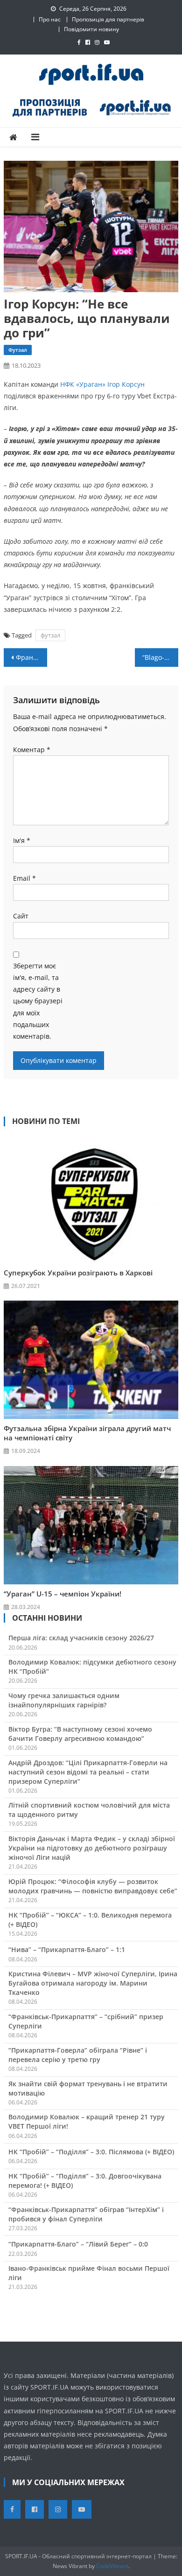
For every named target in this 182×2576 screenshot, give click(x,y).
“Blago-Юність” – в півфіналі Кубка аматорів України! (161, 657)
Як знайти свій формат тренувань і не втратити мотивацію (88, 2088)
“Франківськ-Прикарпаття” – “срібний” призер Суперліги (86, 2021)
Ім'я (22, 840)
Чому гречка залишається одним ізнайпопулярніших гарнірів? (64, 1700)
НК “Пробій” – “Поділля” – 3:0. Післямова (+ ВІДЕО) (91, 2152)
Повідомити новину (91, 29)
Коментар (32, 750)
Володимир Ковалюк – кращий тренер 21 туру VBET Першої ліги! (87, 2121)
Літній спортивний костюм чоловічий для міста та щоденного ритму (89, 1810)
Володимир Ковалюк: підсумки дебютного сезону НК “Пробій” (92, 1667)
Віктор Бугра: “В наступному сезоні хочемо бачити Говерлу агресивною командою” (80, 1734)
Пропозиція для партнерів (108, 19)
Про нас (50, 19)
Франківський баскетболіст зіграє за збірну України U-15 (32, 657)
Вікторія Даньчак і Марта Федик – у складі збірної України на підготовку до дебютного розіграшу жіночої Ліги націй (92, 1848)
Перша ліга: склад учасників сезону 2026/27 (81, 1638)
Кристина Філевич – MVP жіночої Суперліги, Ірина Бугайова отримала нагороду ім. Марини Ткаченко (93, 1983)
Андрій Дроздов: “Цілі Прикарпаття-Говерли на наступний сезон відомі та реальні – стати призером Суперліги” (88, 1772)
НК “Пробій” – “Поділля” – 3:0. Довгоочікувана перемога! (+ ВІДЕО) (85, 2181)
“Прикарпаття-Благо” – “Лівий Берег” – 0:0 (78, 2244)
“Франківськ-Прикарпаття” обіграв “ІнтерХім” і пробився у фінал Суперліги (86, 2214)
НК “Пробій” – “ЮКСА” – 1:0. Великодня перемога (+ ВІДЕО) (90, 1920)
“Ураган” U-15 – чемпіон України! (63, 1594)
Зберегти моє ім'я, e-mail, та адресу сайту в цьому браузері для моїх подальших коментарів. (38, 1001)
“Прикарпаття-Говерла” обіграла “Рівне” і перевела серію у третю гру (78, 2055)
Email (24, 878)
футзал (50, 635)
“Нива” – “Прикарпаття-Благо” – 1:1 (67, 1949)
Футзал (18, 350)
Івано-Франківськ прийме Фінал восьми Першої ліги (89, 2273)
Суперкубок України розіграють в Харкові (78, 1273)
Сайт (21, 916)
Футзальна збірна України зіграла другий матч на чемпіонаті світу (87, 1433)
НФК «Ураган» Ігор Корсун (102, 384)
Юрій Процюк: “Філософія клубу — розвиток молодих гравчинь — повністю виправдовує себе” (93, 1886)
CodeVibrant (112, 2566)
